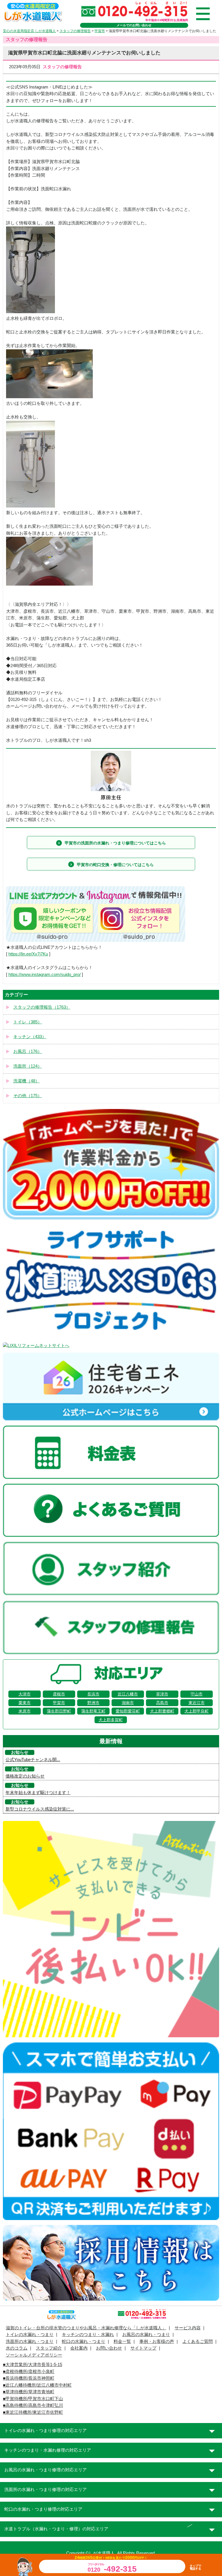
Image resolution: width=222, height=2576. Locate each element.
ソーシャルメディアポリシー (34, 2355)
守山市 (197, 1694)
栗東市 (25, 1703)
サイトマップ (143, 2348)
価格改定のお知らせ (25, 1776)
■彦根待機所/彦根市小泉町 (29, 2372)
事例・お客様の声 (157, 2341)
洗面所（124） (28, 1066)
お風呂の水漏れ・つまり (146, 2335)
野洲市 (93, 1703)
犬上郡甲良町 (197, 1711)
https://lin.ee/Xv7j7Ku (28, 954)
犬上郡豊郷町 (162, 1711)
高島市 (162, 1703)
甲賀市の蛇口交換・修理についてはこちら (115, 865)
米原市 (25, 1711)
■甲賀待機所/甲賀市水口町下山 (33, 2399)
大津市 (25, 1694)
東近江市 (197, 1703)
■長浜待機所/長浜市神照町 (29, 2378)
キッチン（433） (30, 1037)
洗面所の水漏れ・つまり (30, 2341)
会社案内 (79, 2348)
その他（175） (28, 1096)
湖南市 (128, 1703)
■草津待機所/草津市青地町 (29, 2392)
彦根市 (59, 1694)
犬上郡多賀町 (111, 1720)
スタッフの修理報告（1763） (42, 1007)
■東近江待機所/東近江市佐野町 (33, 2412)
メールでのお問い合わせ (134, 25)
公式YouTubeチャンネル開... (33, 1760)
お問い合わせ (109, 2348)
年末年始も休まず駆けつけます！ (38, 1793)
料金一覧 (122, 2341)
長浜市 (93, 1694)
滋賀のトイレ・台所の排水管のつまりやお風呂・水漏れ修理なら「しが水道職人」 (86, 2328)
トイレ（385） (28, 1022)
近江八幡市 (128, 1694)
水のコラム (17, 2348)
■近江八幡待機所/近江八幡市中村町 (37, 2385)
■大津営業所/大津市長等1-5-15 (33, 2365)
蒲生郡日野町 (59, 1711)
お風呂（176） (28, 1051)
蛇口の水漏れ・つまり (84, 2341)
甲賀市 (59, 1703)
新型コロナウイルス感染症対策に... (40, 1809)
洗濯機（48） (26, 1081)
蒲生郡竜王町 (93, 1711)
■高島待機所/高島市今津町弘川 (33, 2405)
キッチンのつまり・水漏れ (88, 2335)
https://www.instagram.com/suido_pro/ (45, 975)
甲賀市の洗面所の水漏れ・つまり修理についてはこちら (115, 843)
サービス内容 (188, 2328)
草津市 (162, 1694)
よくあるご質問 (198, 2341)
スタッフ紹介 (49, 2348)
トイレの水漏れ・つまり (30, 2335)
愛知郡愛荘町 (128, 1711)
